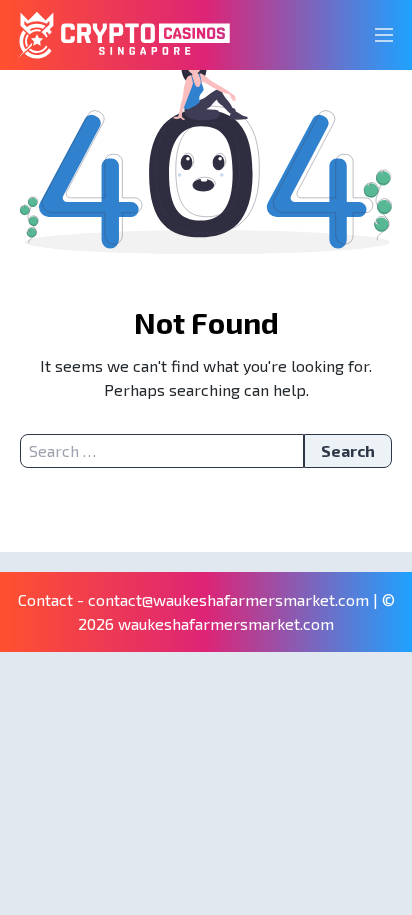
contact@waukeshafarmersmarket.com (228, 599)
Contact (45, 599)
